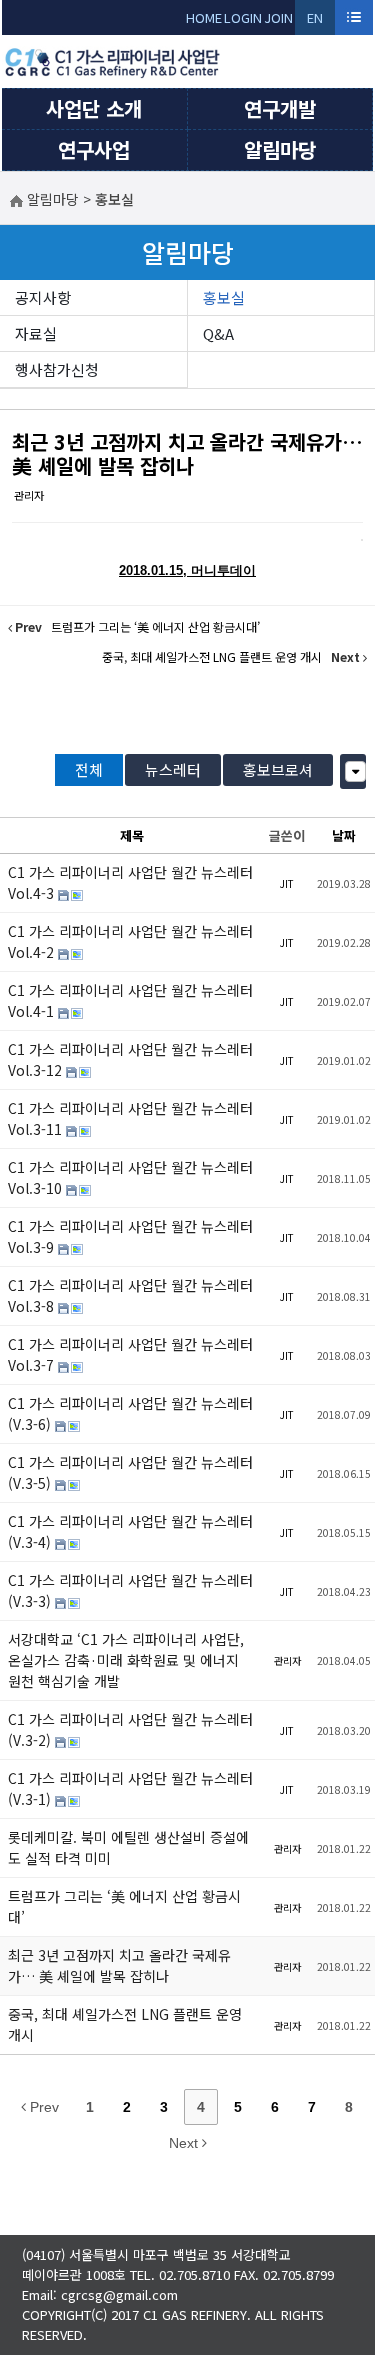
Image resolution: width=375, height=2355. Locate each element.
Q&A (218, 333)
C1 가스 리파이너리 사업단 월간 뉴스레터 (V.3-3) (130, 1590)
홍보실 (224, 297)
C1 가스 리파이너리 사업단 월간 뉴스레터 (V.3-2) (130, 1729)
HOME (204, 17)
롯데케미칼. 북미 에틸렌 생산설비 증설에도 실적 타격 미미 (128, 1847)
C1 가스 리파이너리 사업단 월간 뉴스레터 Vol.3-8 (130, 1295)
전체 (89, 769)
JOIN (278, 17)
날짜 (344, 835)
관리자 (29, 495)
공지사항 (43, 297)
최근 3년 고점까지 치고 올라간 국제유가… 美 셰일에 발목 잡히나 (187, 453)
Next (185, 2143)
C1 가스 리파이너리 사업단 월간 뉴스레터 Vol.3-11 (130, 1118)
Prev (42, 2107)
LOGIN (243, 17)
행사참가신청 (57, 369)
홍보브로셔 (278, 769)
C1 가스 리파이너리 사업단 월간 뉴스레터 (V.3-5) (130, 1472)
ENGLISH (315, 21)
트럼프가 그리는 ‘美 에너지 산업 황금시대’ (124, 1906)
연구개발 (280, 108)
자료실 (36, 333)
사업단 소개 (94, 108)
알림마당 (280, 149)
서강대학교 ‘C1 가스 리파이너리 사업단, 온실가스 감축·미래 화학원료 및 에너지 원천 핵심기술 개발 (126, 1660)
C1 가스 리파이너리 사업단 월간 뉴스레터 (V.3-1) (130, 1788)
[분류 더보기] (355, 771)
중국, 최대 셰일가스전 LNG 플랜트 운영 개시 (125, 2024)
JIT (287, 883)
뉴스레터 (173, 769)
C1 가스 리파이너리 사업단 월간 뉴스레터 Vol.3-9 (130, 1236)
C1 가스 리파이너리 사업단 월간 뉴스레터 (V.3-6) (130, 1413)
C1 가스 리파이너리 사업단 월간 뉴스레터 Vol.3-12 (130, 1059)
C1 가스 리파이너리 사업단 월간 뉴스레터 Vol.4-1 (130, 1000)
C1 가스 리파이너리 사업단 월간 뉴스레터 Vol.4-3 (130, 882)
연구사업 (94, 149)
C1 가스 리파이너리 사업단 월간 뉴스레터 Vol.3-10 (130, 1177)
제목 (132, 835)
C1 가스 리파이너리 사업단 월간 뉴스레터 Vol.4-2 (130, 941)
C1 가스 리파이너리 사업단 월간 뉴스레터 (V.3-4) (130, 1531)
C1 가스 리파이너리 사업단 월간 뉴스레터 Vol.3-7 (130, 1354)
